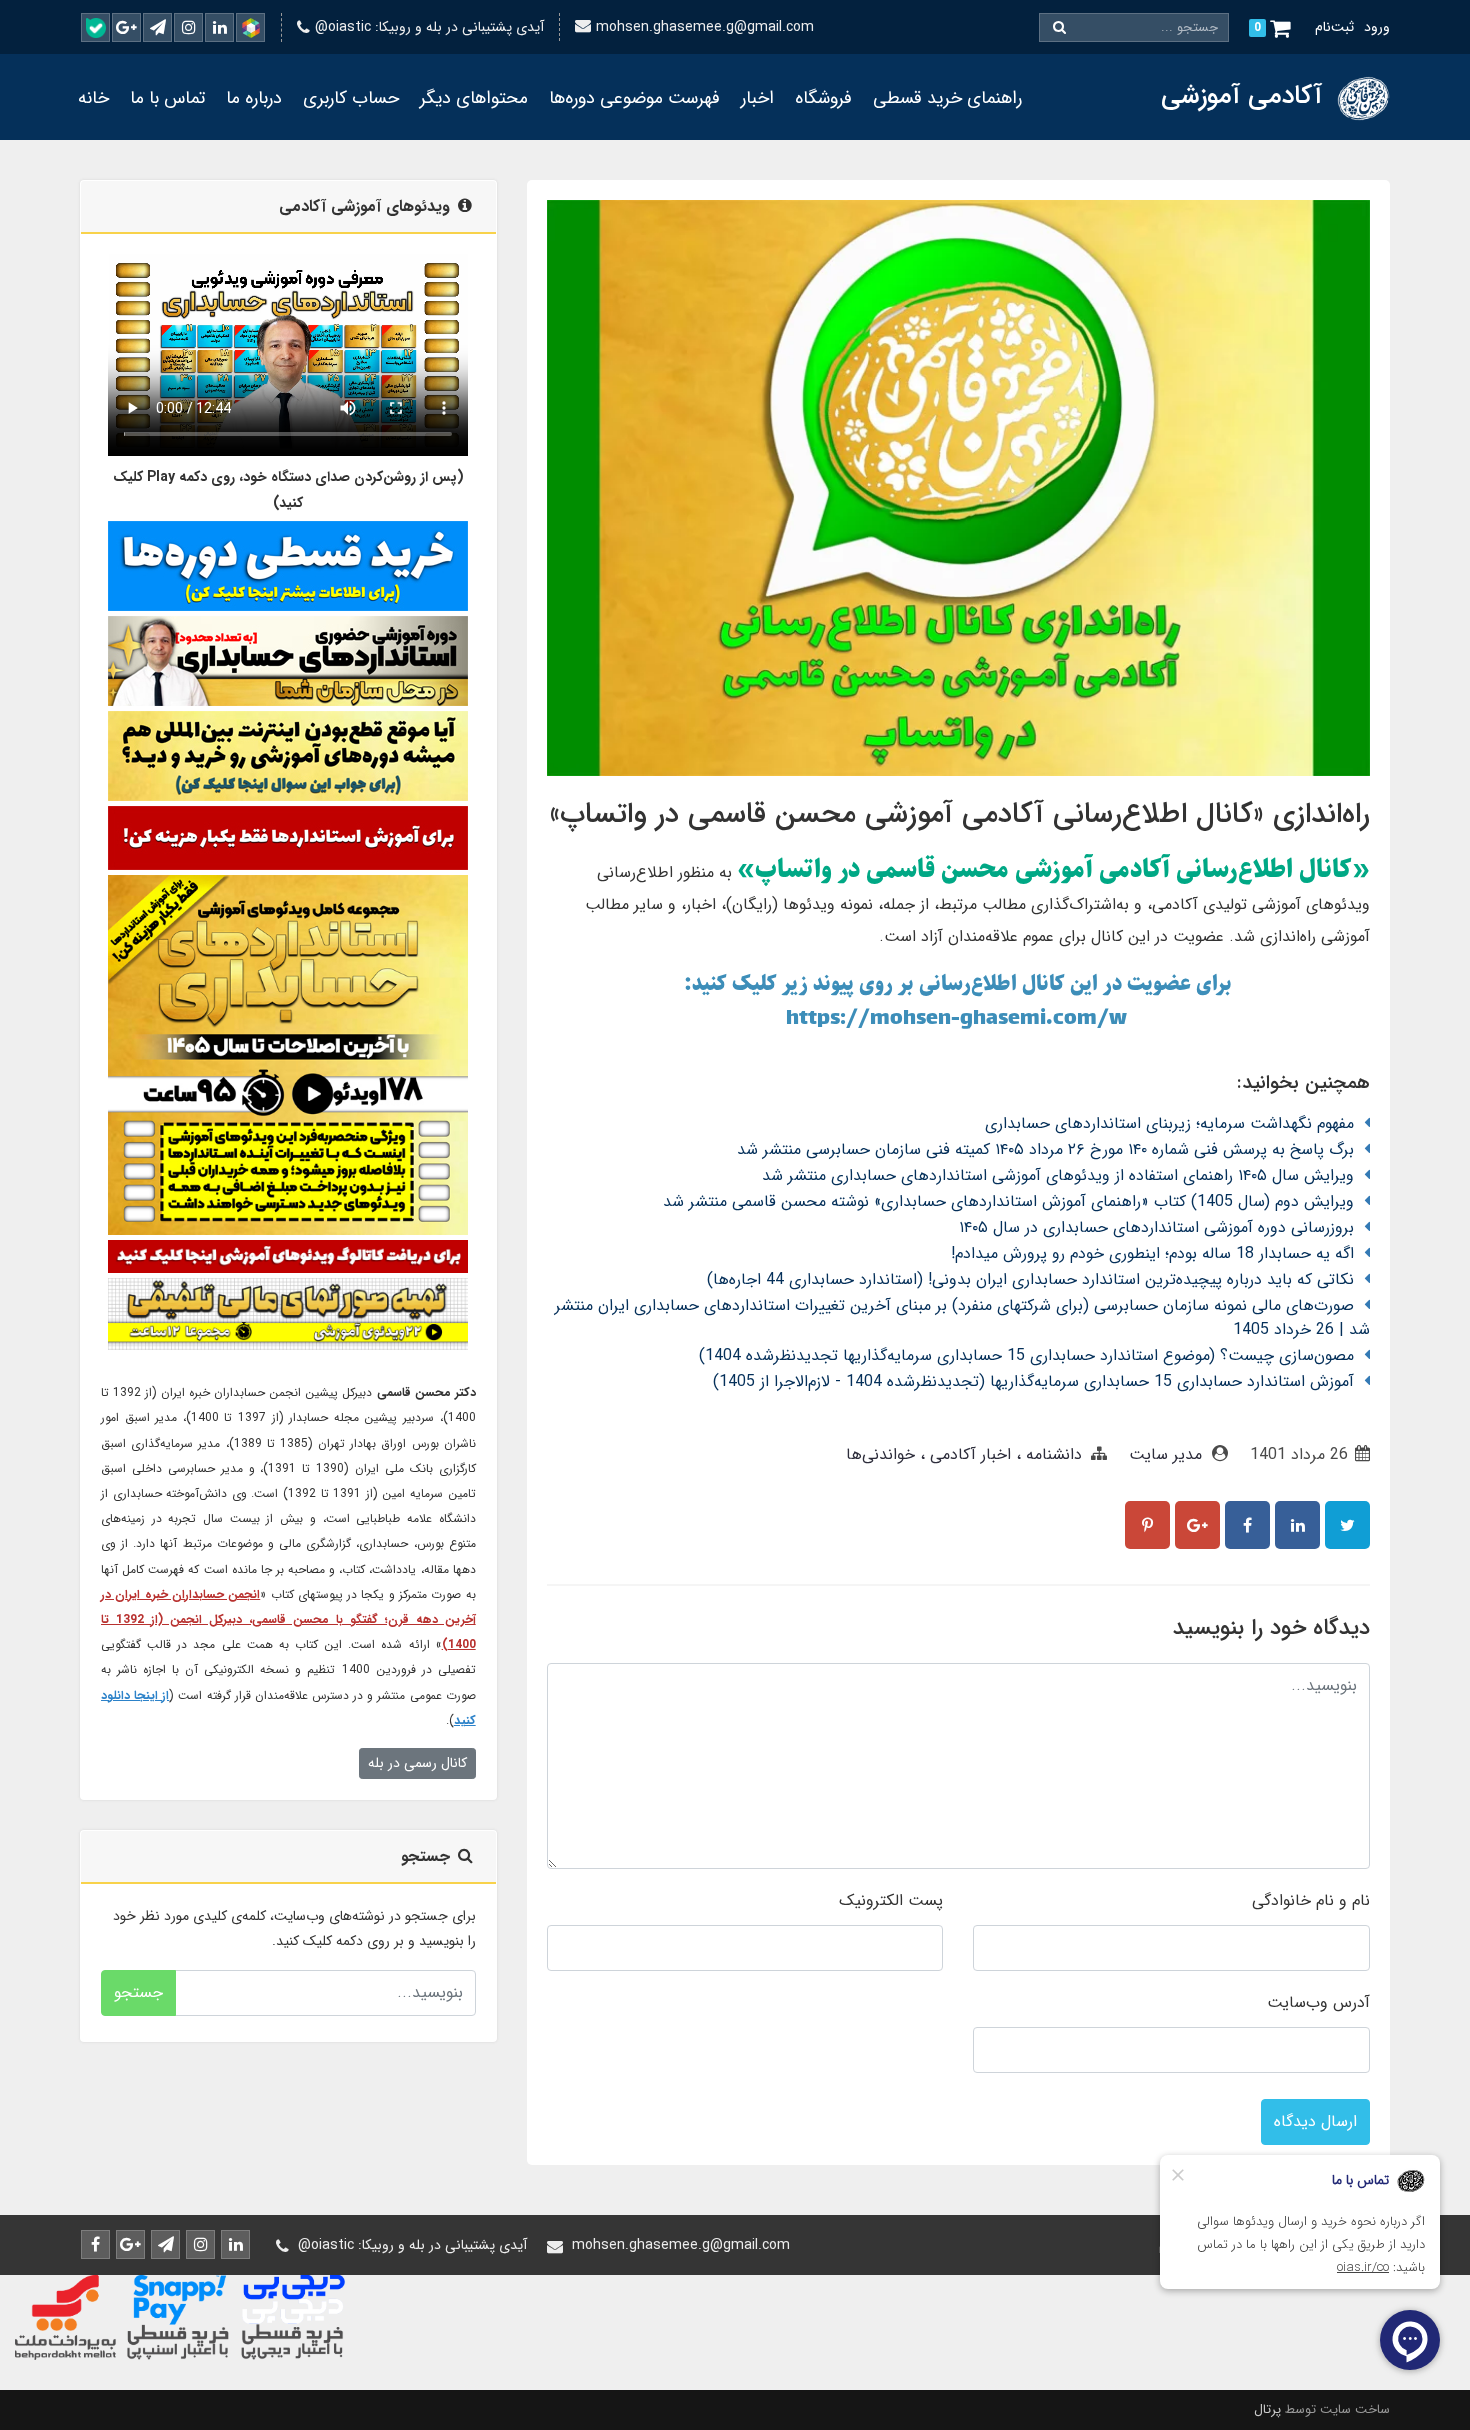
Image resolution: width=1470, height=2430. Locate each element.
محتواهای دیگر (474, 98)
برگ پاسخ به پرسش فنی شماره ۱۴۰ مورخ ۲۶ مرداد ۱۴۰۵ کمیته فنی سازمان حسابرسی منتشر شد (1045, 1149)
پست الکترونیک (891, 1900)
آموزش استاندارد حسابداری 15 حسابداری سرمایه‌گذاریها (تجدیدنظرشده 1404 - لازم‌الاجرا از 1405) (1033, 1381)
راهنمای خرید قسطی (947, 98)
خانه (93, 98)
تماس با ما (167, 98)
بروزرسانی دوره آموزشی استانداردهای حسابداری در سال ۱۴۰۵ (1156, 1227)
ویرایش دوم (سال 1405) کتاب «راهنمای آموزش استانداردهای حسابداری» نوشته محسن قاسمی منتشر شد (1008, 1201)
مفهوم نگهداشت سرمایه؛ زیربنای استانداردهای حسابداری (1169, 1123)
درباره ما (254, 98)
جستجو (138, 1992)
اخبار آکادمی (968, 1454)
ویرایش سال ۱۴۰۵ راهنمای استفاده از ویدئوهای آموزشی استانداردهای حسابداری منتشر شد (1058, 1175)
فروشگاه (823, 98)
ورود (1377, 27)
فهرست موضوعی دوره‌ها (634, 98)
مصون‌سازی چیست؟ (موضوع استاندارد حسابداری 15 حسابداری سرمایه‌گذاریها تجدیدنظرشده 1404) (1026, 1355)
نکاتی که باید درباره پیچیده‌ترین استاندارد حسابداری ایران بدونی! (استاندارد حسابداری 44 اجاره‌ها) (1030, 1279)
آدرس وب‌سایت (1318, 2002)
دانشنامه (1051, 1454)
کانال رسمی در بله (417, 1763)
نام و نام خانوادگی (1311, 1900)
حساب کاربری (351, 98)
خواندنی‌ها (880, 1454)
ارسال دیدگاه (1315, 2121)
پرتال (1267, 2409)
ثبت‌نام (1334, 27)
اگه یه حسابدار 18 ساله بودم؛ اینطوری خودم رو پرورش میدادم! (1152, 1253)
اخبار (757, 98)
